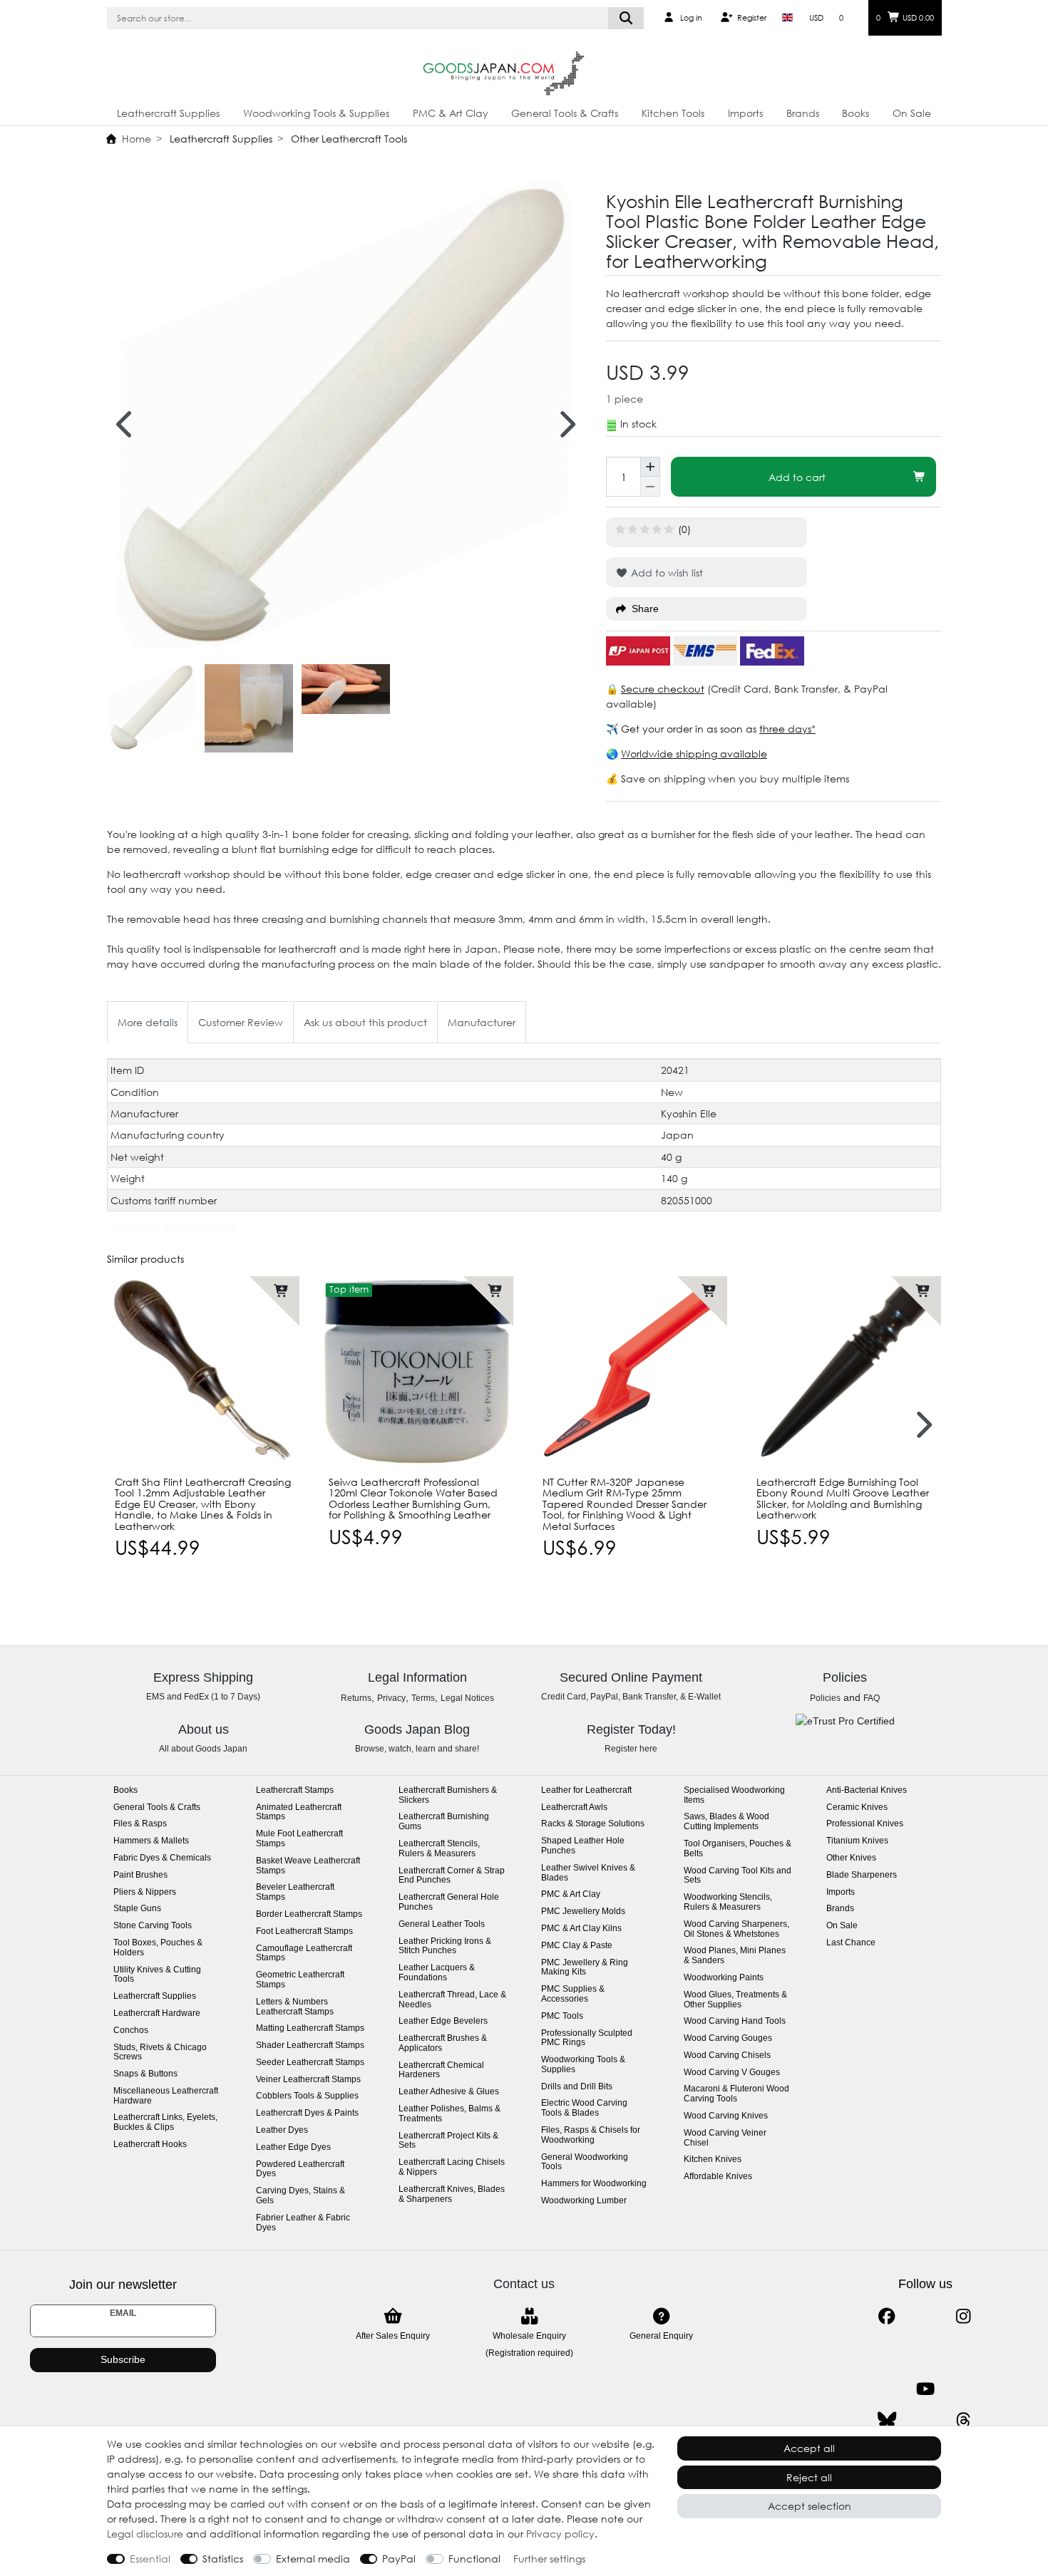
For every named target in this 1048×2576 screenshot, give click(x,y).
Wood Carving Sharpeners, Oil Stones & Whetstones (736, 1929)
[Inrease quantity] (650, 467)
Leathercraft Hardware (157, 2013)
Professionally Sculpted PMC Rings (587, 2038)
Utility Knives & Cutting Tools (157, 1975)
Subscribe (123, 2359)
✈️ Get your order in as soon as (683, 729)
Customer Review (241, 1022)
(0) (684, 529)
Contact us (524, 2284)
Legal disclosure (145, 2534)
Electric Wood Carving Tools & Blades (584, 2108)
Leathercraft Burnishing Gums (444, 1822)
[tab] (148, 1022)
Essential (150, 2559)
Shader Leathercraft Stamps (310, 2045)
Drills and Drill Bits (577, 2087)
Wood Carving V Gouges (732, 2073)
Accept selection (810, 2506)
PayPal (399, 2559)
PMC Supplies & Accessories (573, 1994)
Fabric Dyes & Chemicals (162, 1858)
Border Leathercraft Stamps (309, 1914)
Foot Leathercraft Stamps (304, 1931)
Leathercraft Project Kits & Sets (448, 2141)
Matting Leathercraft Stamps (310, 2028)
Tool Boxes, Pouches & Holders (158, 1948)
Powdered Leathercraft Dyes (300, 2169)
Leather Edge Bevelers (443, 2021)
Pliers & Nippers (145, 1892)
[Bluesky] (887, 2420)
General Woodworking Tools (585, 2162)
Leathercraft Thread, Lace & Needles (452, 2000)
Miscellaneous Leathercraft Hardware (166, 2096)
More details (148, 1022)
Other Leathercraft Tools (348, 139)
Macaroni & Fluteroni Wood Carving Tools (736, 2094)
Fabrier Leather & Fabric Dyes (303, 2223)
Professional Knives (865, 1824)
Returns (356, 1698)
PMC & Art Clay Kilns (581, 1929)
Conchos (131, 2031)
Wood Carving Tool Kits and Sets (738, 1876)
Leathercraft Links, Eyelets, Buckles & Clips (165, 2122)
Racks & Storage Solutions (593, 1824)
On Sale (912, 113)
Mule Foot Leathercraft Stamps (299, 1839)
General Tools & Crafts (565, 113)
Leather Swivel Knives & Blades (588, 1873)
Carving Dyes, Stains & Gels (300, 2196)
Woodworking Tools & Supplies (316, 113)
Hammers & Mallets (151, 1841)
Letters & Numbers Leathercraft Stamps (295, 2007)
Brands (803, 113)
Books (856, 113)
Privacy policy (560, 2534)
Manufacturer (482, 1022)
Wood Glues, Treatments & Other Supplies (735, 2000)
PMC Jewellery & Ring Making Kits (585, 1968)
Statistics (223, 2559)
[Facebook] (887, 2316)
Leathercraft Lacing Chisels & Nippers (452, 2167)
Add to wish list (666, 573)
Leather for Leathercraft (586, 1790)
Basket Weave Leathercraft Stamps (308, 1866)
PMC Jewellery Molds (583, 1912)
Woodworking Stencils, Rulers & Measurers (728, 1902)
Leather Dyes (282, 2130)
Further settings (549, 2559)
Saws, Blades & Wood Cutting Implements (726, 1822)
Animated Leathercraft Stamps (299, 1812)
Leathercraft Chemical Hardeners (441, 2070)
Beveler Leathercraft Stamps (295, 1892)
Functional (474, 2559)
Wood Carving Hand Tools (735, 2021)
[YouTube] (925, 2389)
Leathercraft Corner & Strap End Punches (452, 1876)
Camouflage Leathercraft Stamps (304, 1954)
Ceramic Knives (857, 1807)
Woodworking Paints (724, 1978)
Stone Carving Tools (153, 1926)
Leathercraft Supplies (168, 113)
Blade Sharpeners (862, 1875)
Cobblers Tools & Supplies (307, 2096)
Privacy (391, 1698)
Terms (423, 1698)
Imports (745, 113)
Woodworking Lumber (584, 2201)
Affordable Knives (718, 2177)
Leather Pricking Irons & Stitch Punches (445, 1946)
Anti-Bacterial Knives (867, 1790)
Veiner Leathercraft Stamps (308, 2080)
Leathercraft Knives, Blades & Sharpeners (452, 2194)
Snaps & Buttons (145, 2074)
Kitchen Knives (713, 2159)
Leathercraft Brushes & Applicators (443, 2043)
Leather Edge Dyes (293, 2147)
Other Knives (851, 1858)
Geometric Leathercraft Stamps (300, 1980)
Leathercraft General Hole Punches (449, 1902)
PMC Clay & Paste (577, 1946)
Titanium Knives (857, 1841)
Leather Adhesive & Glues (449, 2092)
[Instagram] (964, 2316)
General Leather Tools (442, 1924)
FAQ (872, 1698)
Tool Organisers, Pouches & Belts (738, 1849)
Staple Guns (137, 1909)
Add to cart (797, 477)
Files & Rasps (140, 1824)
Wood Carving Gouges (728, 2038)
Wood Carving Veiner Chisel (725, 2138)
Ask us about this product (365, 1022)
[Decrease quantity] (650, 487)
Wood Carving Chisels (727, 2055)
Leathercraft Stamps (295, 1790)
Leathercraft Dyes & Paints (307, 2113)
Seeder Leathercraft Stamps (310, 2063)
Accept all (809, 2448)
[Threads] (964, 2420)
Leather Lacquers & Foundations (437, 1973)
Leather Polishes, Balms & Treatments (449, 2114)
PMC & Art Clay (451, 113)
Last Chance (851, 1943)
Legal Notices (467, 1698)
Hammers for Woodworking (594, 2184)
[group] (203, 1372)
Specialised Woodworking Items (734, 1795)
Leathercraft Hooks (150, 2145)
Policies (825, 1698)
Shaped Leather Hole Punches (583, 1846)
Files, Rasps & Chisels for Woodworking (591, 2135)
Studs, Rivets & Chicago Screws (160, 2053)
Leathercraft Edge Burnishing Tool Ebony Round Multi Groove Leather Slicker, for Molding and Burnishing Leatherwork (843, 1499)
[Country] (787, 18)
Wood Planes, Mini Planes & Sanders (735, 1956)
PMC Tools (562, 2016)
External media (313, 2559)
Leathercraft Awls (574, 1807)
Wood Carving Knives (726, 2116)
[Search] (626, 18)
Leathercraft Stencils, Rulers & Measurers (439, 1849)
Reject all (809, 2477)
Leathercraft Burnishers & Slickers (448, 1795)
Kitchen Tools (673, 113)
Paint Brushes (140, 1875)
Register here (631, 1749)
